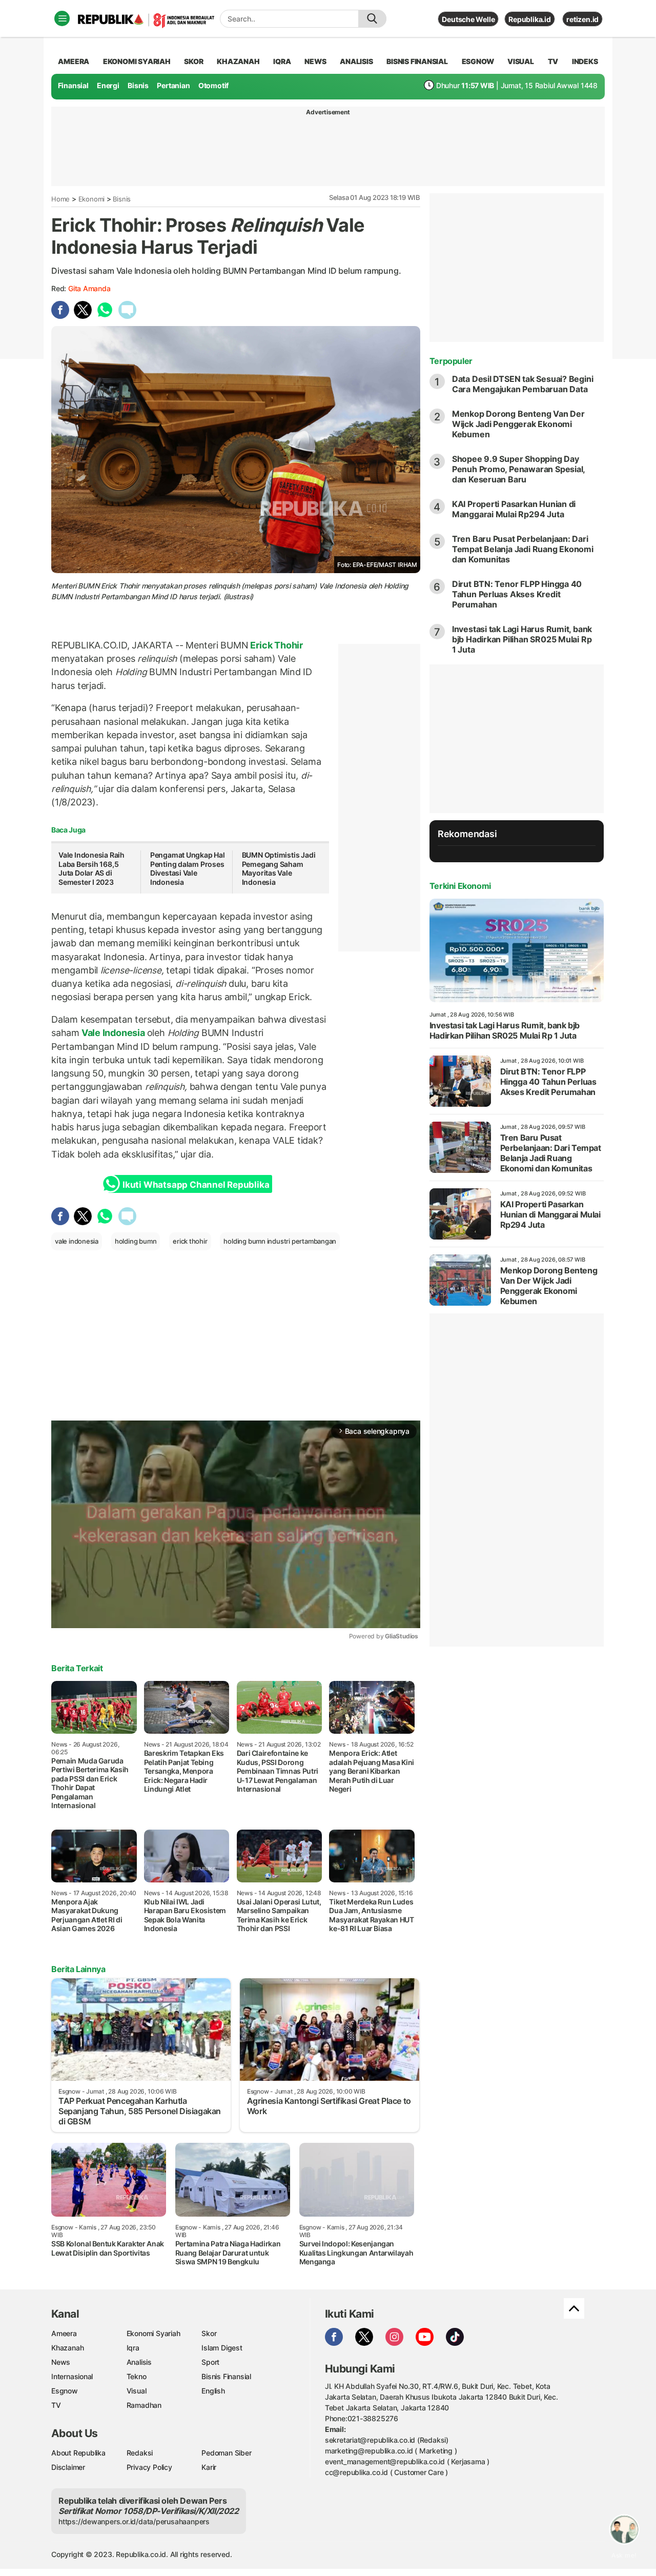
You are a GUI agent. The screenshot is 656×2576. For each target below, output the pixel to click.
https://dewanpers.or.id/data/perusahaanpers (134, 2521)
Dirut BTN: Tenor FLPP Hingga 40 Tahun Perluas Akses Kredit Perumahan (517, 594)
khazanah (238, 61)
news (315, 61)
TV (553, 61)
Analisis (139, 2362)
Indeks (585, 61)
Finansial (73, 85)
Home (60, 199)
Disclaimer (68, 2467)
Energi (108, 85)
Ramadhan (144, 2405)
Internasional (72, 2376)
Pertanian (173, 85)
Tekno (137, 2376)
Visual (137, 2391)
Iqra (133, 2348)
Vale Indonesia (113, 1033)
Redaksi (140, 2453)
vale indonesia (77, 1241)
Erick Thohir (276, 645)
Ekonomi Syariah (137, 61)
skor (193, 61)
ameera (74, 61)
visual (521, 61)
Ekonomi (92, 199)
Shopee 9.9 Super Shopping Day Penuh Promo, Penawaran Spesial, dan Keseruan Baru (519, 469)
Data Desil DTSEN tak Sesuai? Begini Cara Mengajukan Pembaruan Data (523, 384)
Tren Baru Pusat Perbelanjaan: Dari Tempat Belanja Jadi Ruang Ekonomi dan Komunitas (523, 549)
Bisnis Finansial (417, 61)
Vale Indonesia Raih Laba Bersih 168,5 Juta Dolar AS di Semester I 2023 (91, 868)
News (61, 2362)
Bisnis (138, 85)
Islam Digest (222, 2348)
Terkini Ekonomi (460, 886)
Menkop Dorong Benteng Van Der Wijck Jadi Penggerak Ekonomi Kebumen (518, 424)
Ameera (64, 2333)
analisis (356, 61)
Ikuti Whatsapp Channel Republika (196, 1185)
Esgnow (65, 2391)
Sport (210, 2362)
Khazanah (67, 2348)
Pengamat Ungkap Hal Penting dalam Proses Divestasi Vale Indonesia (188, 868)
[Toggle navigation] (62, 18)
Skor (209, 2333)
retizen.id (582, 19)
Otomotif (213, 85)
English (213, 2391)
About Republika (78, 2453)
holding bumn (136, 1241)
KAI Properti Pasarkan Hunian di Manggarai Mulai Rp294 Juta (514, 509)
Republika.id (529, 19)
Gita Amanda (89, 288)
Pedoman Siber (226, 2453)
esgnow (478, 61)
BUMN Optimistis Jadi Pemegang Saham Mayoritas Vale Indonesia (279, 868)
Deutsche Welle (468, 19)
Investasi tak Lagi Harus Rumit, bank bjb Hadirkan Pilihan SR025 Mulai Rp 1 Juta (522, 639)
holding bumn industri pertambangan (280, 1241)
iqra (282, 61)
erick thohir (190, 1241)
